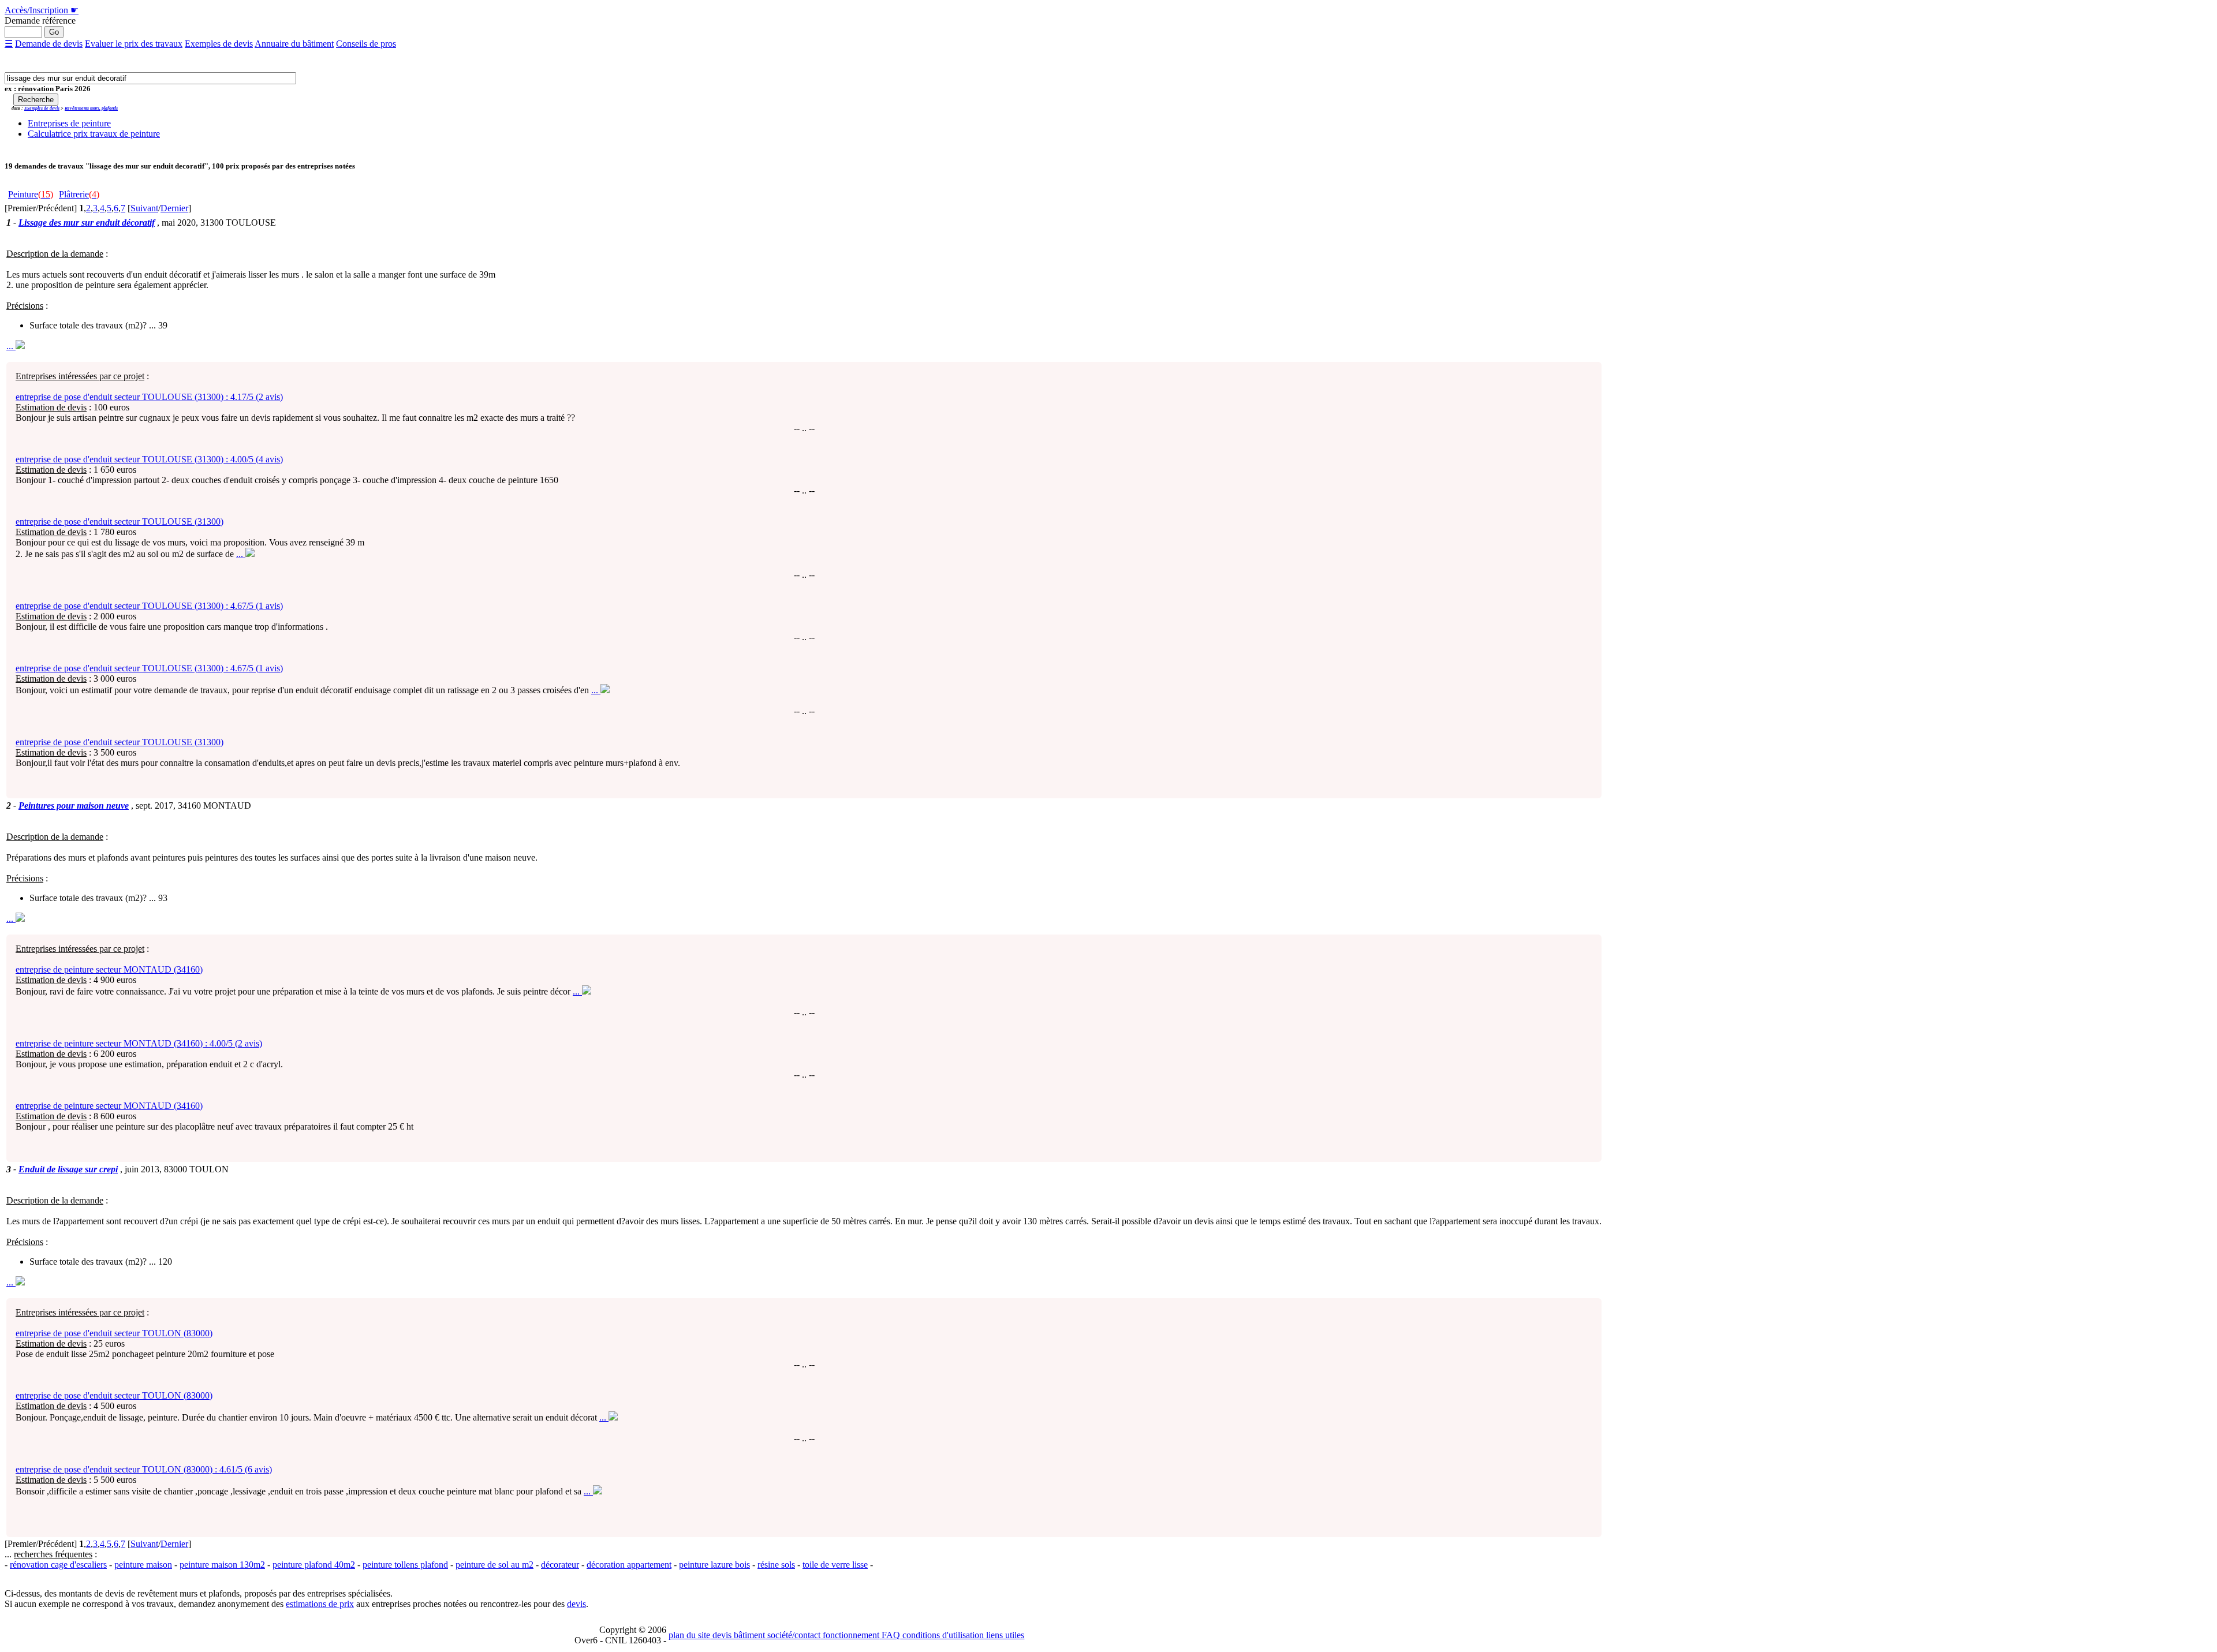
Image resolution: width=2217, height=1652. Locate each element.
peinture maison (143, 1565)
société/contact (793, 1635)
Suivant (144, 208)
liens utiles (1004, 1635)
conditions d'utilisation (942, 1635)
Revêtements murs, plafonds (91, 108)
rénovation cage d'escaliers (58, 1565)
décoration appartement (629, 1565)
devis (576, 1604)
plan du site (689, 1635)
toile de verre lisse (835, 1565)
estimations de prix (320, 1604)
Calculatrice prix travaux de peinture (94, 134)
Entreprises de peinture (69, 123)
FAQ (890, 1635)
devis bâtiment (738, 1635)
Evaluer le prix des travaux (134, 44)
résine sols (776, 1565)
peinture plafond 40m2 (314, 1565)
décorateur (560, 1565)
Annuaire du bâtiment (294, 44)
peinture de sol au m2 (494, 1565)
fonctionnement (850, 1635)
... (11, 346)
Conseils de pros (366, 44)
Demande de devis (49, 44)
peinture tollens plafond (405, 1565)
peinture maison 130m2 (222, 1565)
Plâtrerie (79, 194)
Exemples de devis (219, 44)
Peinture (31, 194)
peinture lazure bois (714, 1565)
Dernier (174, 208)
